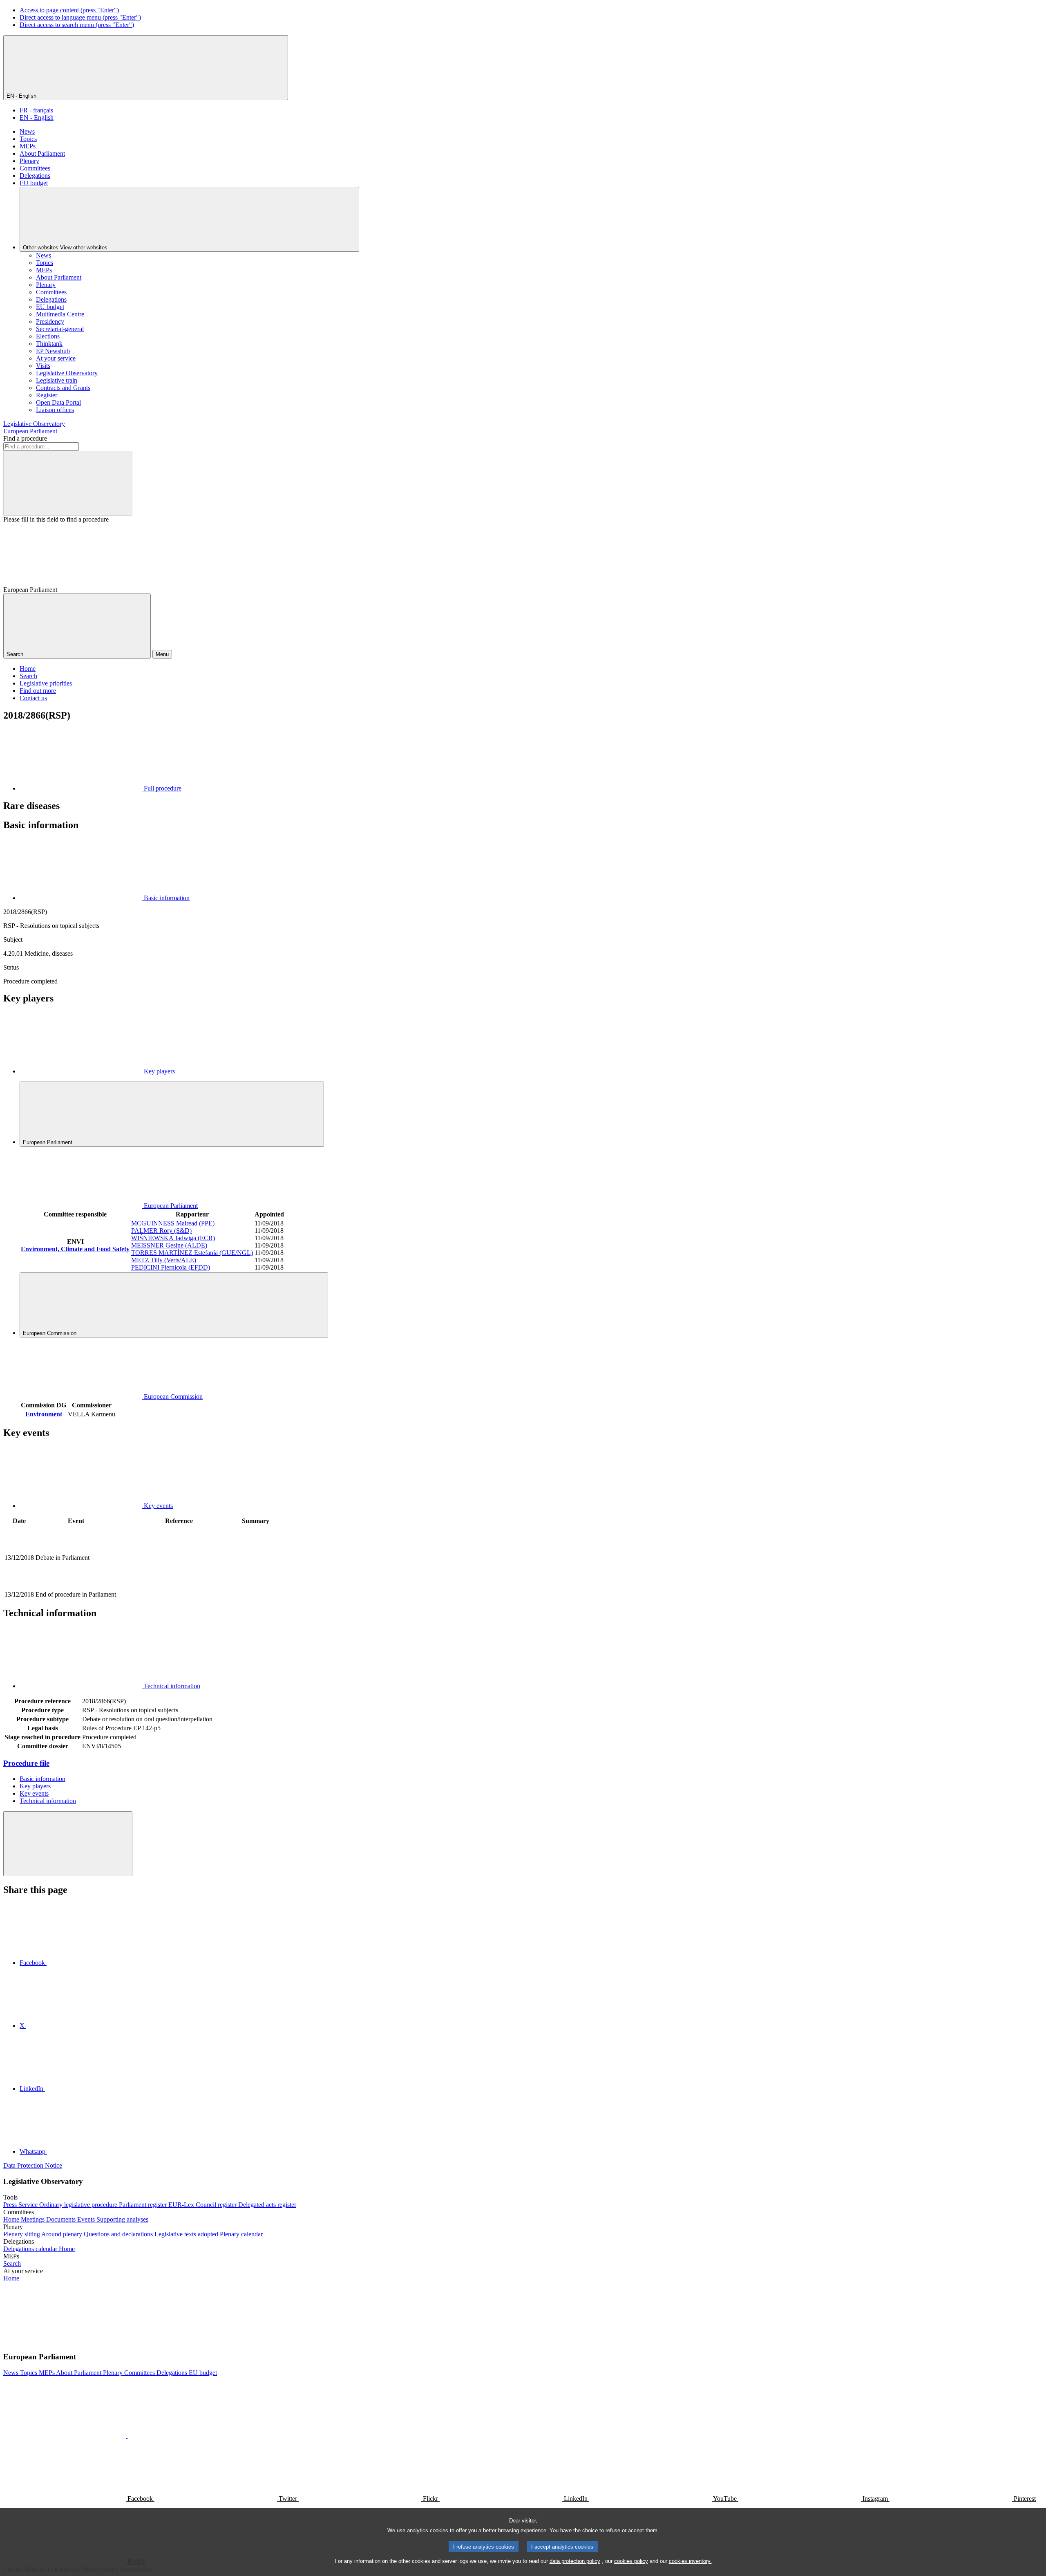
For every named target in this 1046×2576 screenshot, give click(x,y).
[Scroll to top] (68, 1844)
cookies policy (631, 2561)
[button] (127, 2341)
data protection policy (575, 2561)
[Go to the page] (179, 1585)
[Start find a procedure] (68, 483)
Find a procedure (25, 438)
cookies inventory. (690, 2561)
